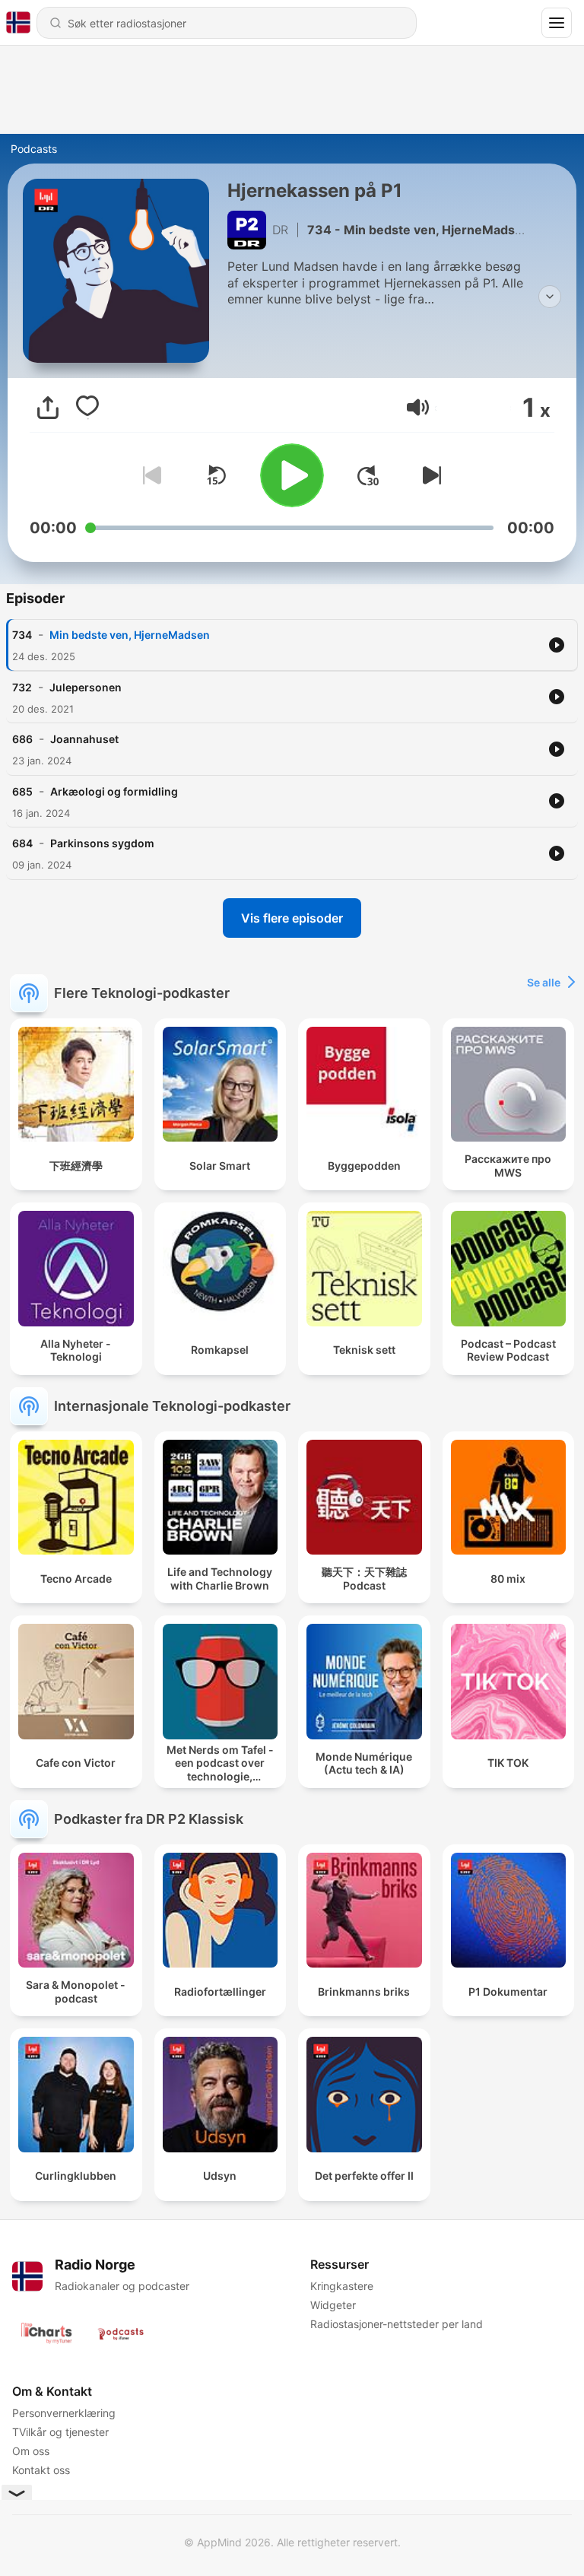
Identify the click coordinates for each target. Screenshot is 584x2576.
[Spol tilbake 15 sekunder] (216, 475)
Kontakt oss (41, 2470)
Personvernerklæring (64, 2413)
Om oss (31, 2451)
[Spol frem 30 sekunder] (368, 475)
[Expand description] (550, 297)
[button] (418, 407)
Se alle (544, 982)
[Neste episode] (429, 475)
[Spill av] (292, 475)
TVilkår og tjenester (60, 2432)
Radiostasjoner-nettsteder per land (397, 2324)
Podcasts (34, 149)
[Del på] (48, 408)
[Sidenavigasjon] (557, 23)
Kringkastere (342, 2286)
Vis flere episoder (292, 918)
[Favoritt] (87, 408)
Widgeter (333, 2305)
